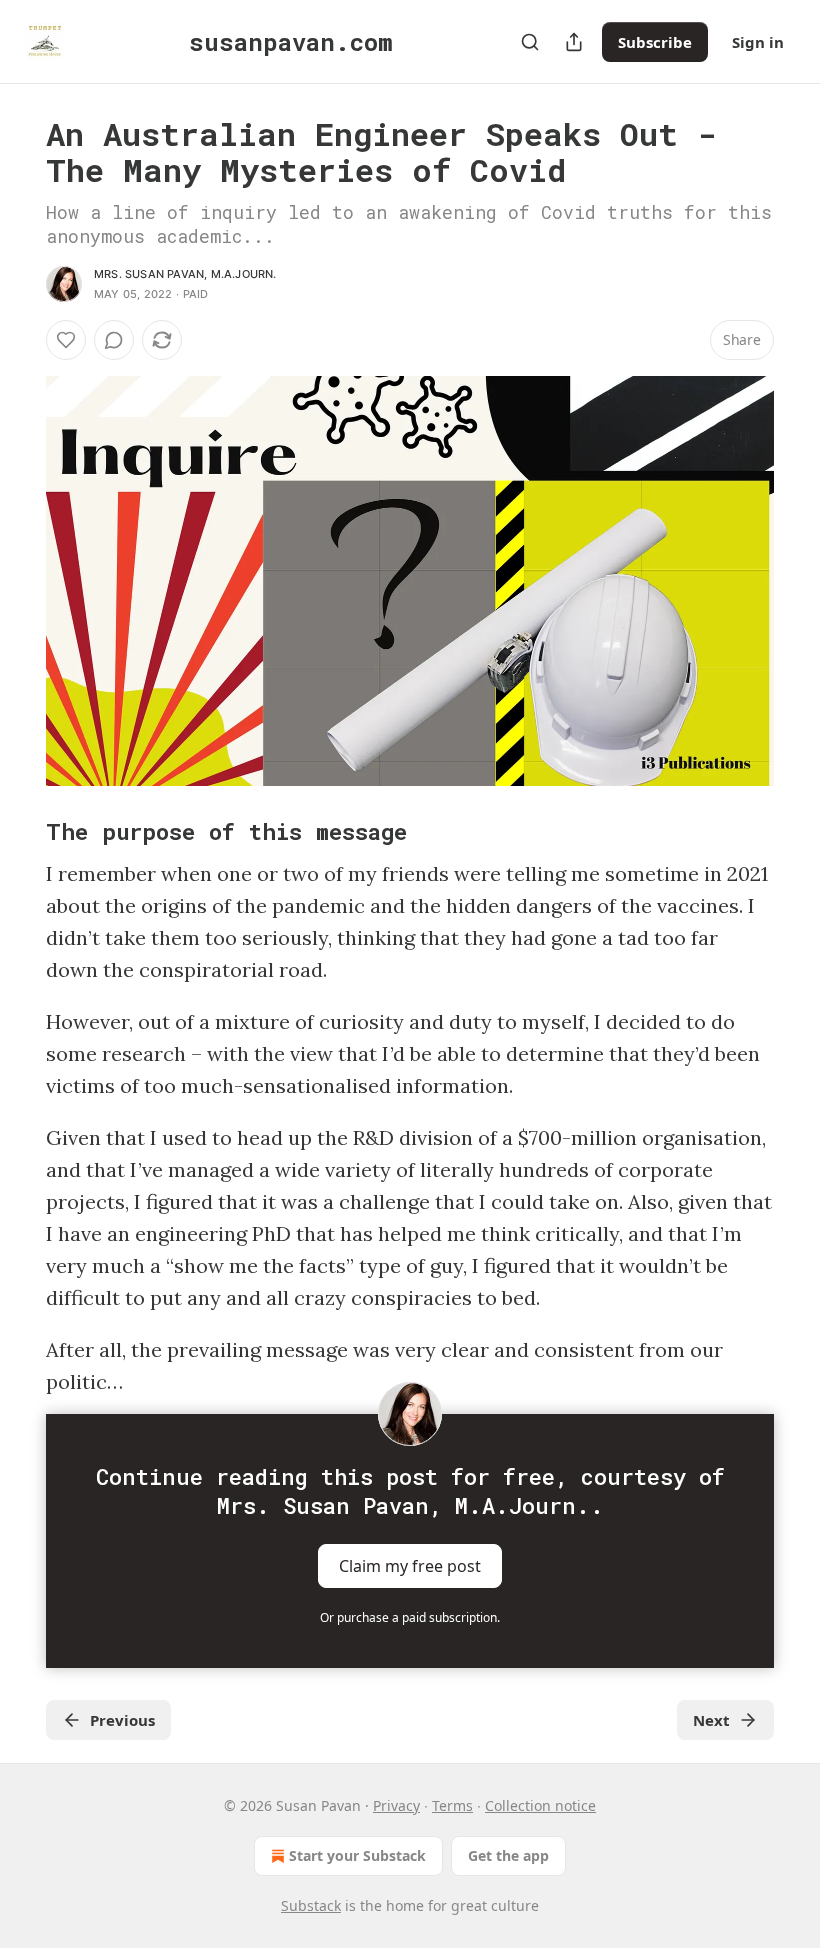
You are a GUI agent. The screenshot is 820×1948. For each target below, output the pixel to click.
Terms (452, 1805)
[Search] (530, 42)
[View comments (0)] (114, 340)
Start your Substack (357, 1855)
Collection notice (540, 1805)
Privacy (396, 1805)
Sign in (758, 42)
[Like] (66, 340)
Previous (122, 1720)
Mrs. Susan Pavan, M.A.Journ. (185, 274)
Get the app (508, 1855)
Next (711, 1720)
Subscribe (655, 42)
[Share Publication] (574, 42)
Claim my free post (410, 1566)
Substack (311, 1905)
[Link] (18, 831)
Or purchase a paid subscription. (410, 1617)
